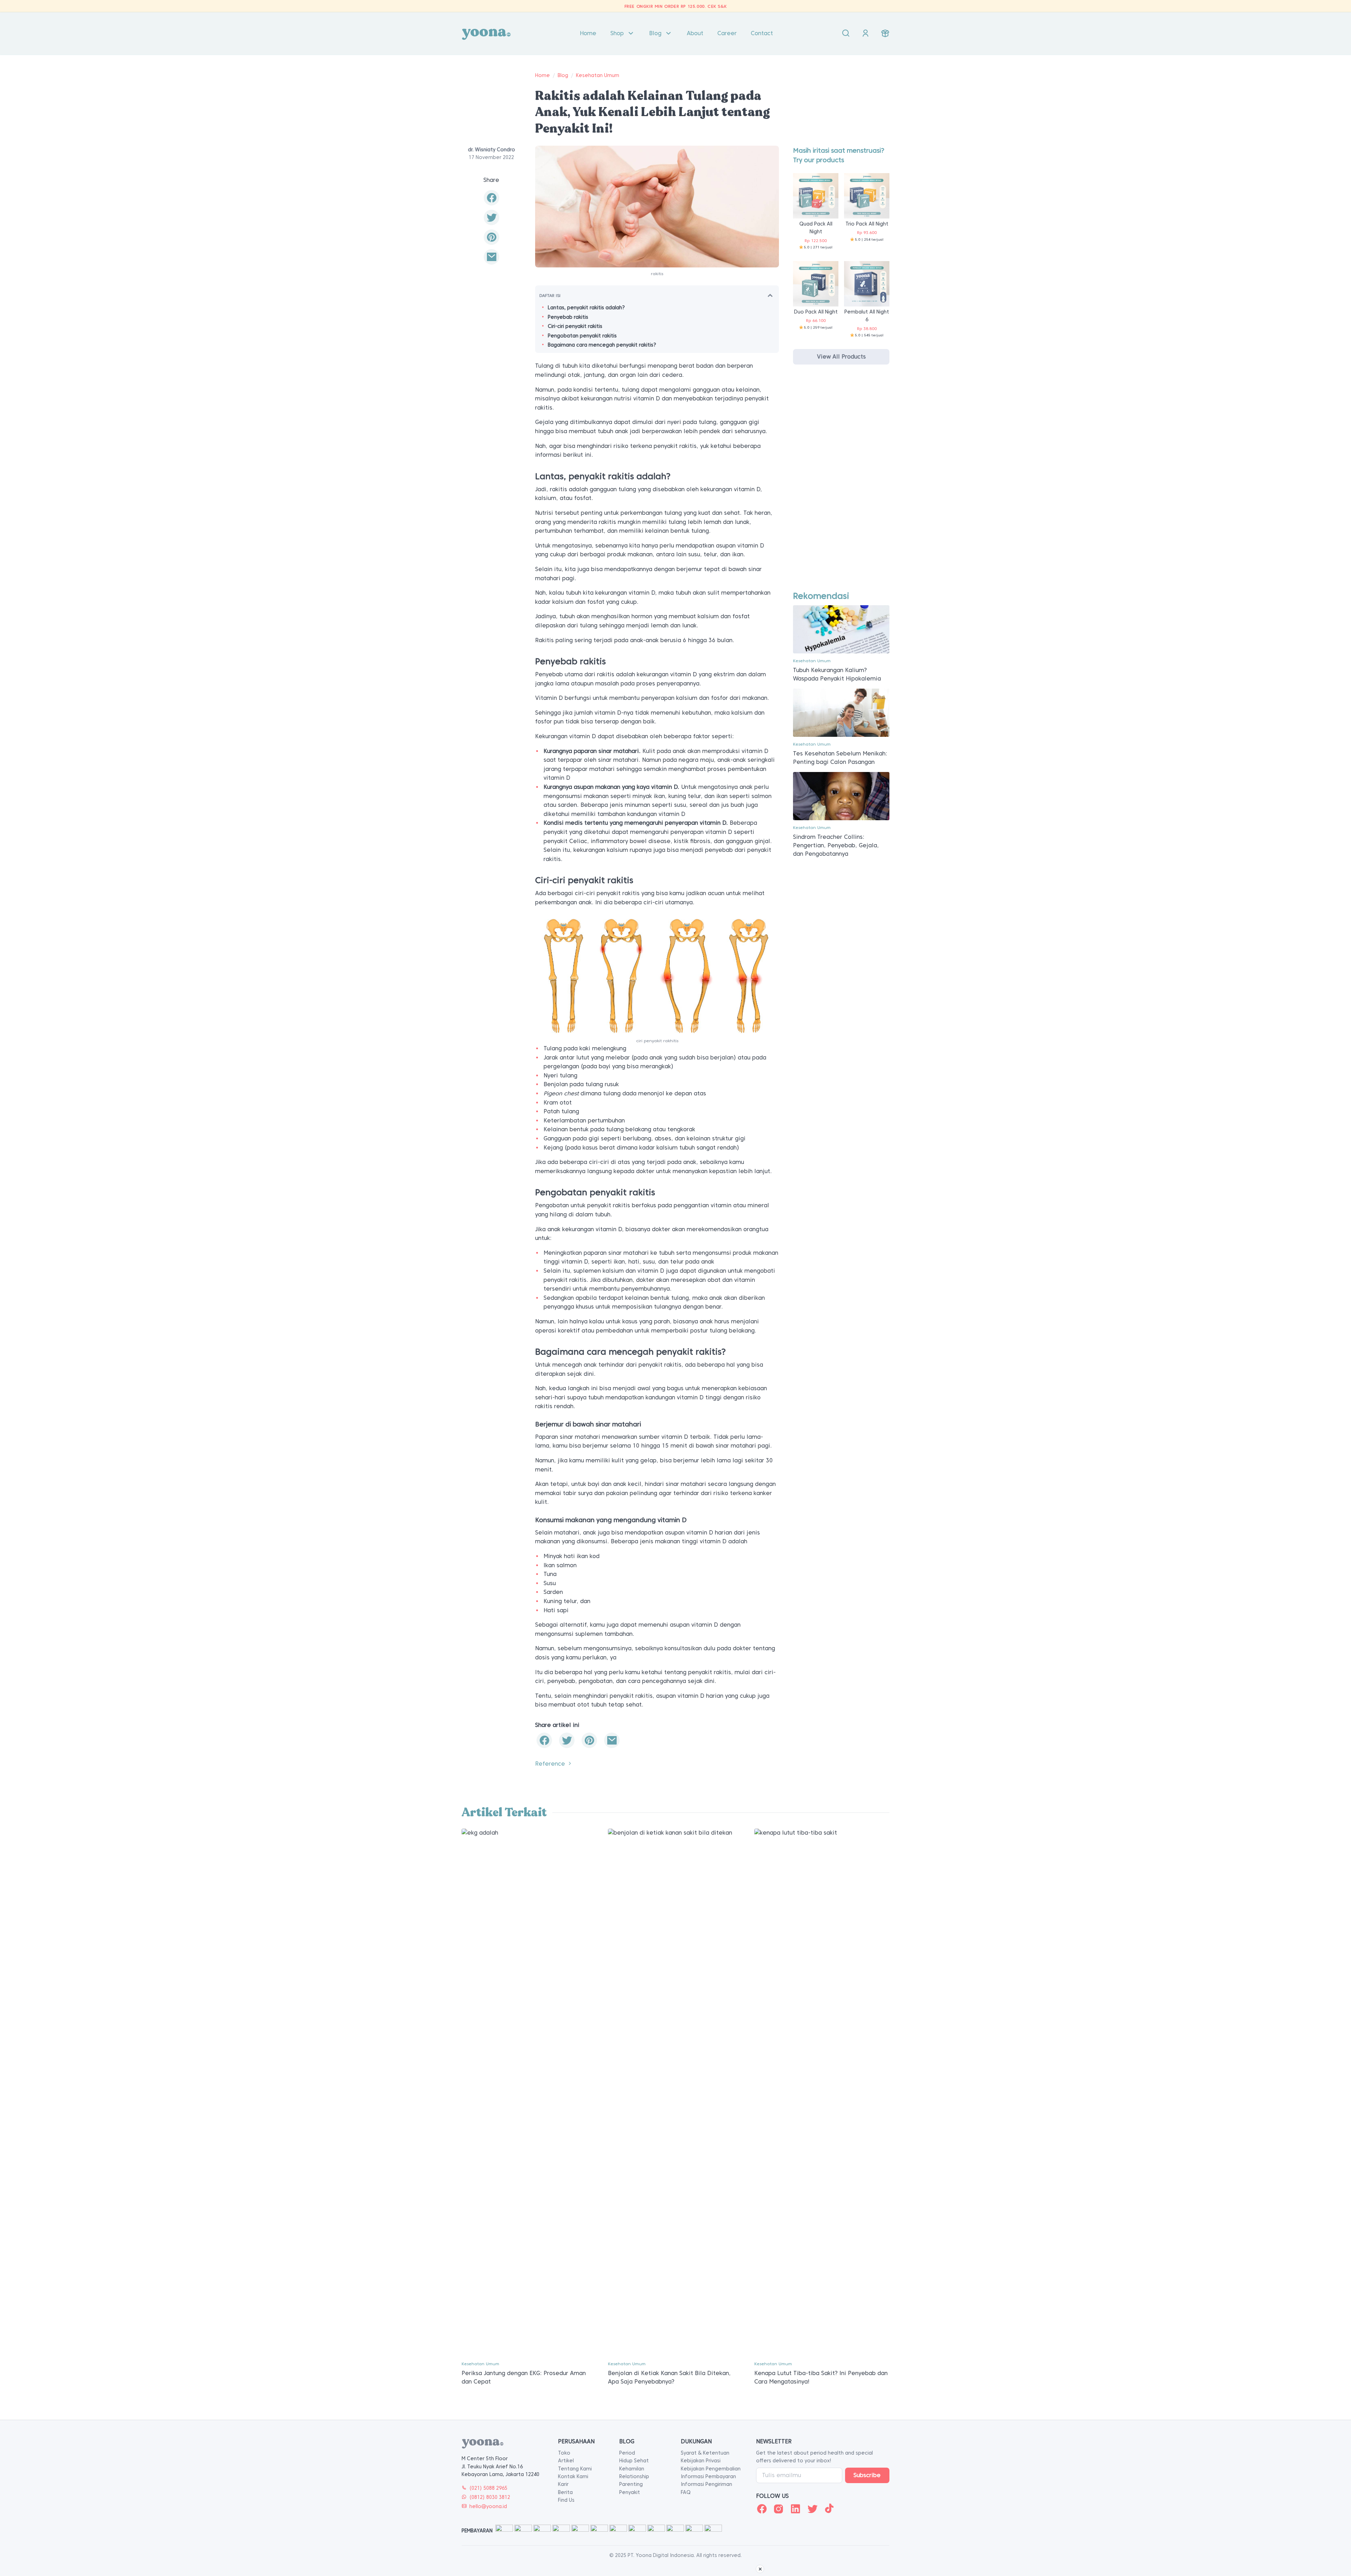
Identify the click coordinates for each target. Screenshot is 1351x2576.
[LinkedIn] (795, 2509)
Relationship (634, 2476)
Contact (762, 33)
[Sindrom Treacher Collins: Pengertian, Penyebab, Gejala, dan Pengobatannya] (841, 796)
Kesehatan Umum (598, 75)
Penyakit (630, 2492)
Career (727, 33)
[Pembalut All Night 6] (867, 283)
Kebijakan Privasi (701, 2461)
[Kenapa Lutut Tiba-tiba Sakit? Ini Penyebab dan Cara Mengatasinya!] (822, 2092)
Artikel (566, 2461)
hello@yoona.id (488, 2506)
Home (588, 33)
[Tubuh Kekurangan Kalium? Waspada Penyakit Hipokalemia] (841, 629)
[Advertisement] (841, 484)
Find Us (566, 2500)
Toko (564, 2453)
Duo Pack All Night (816, 312)
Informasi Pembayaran (708, 2476)
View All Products (841, 357)
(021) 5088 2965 (488, 2488)
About (695, 33)
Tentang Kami (575, 2469)
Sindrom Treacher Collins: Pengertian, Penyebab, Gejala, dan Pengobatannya (836, 845)
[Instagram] (779, 2509)
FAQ (686, 2492)
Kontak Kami (573, 2476)
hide (770, 295)
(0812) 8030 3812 (490, 2497)
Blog (655, 33)
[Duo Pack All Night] (816, 283)
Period (627, 2453)
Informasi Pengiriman (706, 2484)
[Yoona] (486, 33)
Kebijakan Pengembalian (711, 2469)
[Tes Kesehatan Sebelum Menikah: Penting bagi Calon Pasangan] (841, 712)
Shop (617, 33)
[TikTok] (829, 2509)
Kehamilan (632, 2469)
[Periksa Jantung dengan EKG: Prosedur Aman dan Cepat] (529, 2092)
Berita (565, 2492)
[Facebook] (762, 2509)
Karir (563, 2484)
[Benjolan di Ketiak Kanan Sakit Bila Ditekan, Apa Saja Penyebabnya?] (675, 2092)
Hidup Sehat (634, 2461)
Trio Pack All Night (867, 224)
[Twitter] (812, 2509)
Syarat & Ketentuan (705, 2453)
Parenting (631, 2484)
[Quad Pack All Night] (816, 195)
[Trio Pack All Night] (867, 195)
